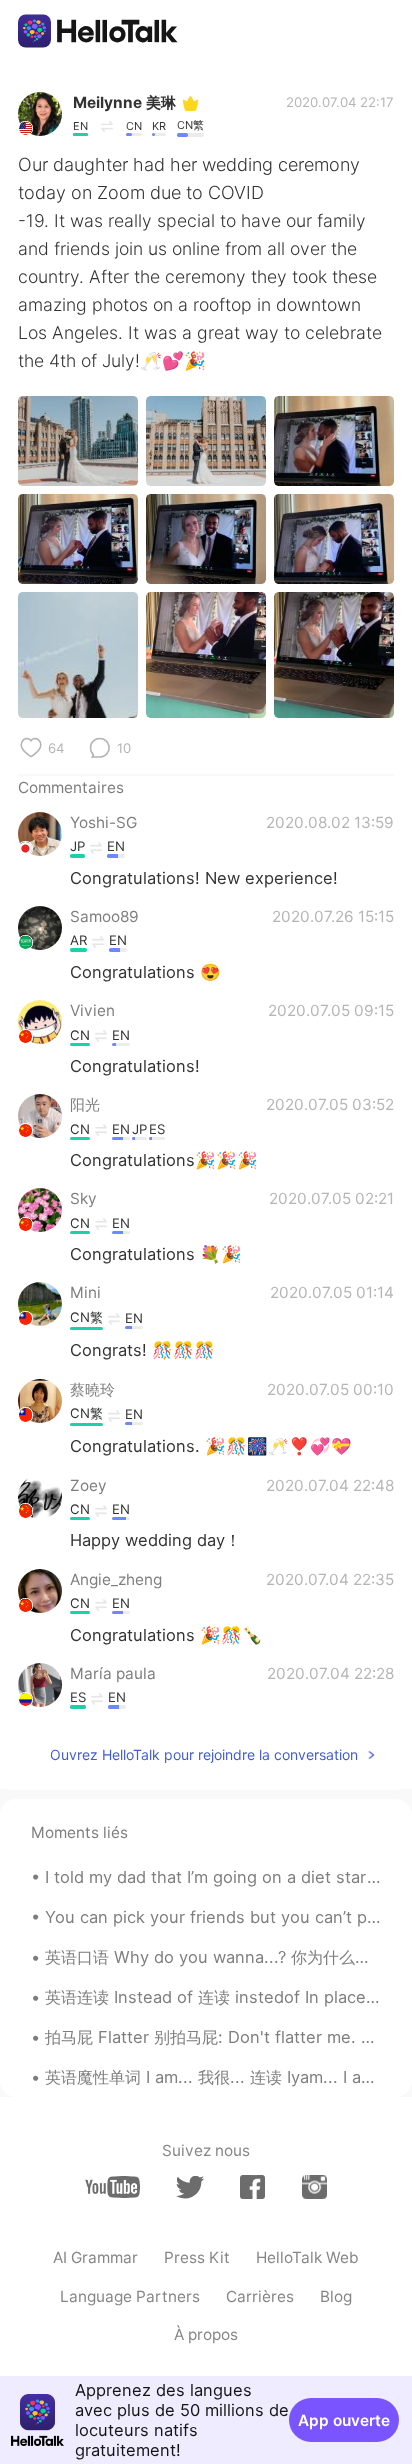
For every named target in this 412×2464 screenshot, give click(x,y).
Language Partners (130, 2296)
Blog (336, 2296)
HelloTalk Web (307, 2257)
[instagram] (314, 2187)
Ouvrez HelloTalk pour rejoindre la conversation (204, 1754)
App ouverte (344, 2420)
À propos (206, 2334)
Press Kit (197, 2257)
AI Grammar (95, 2257)
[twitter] (189, 2187)
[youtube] (112, 2187)
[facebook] (252, 2187)
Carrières (260, 2296)
